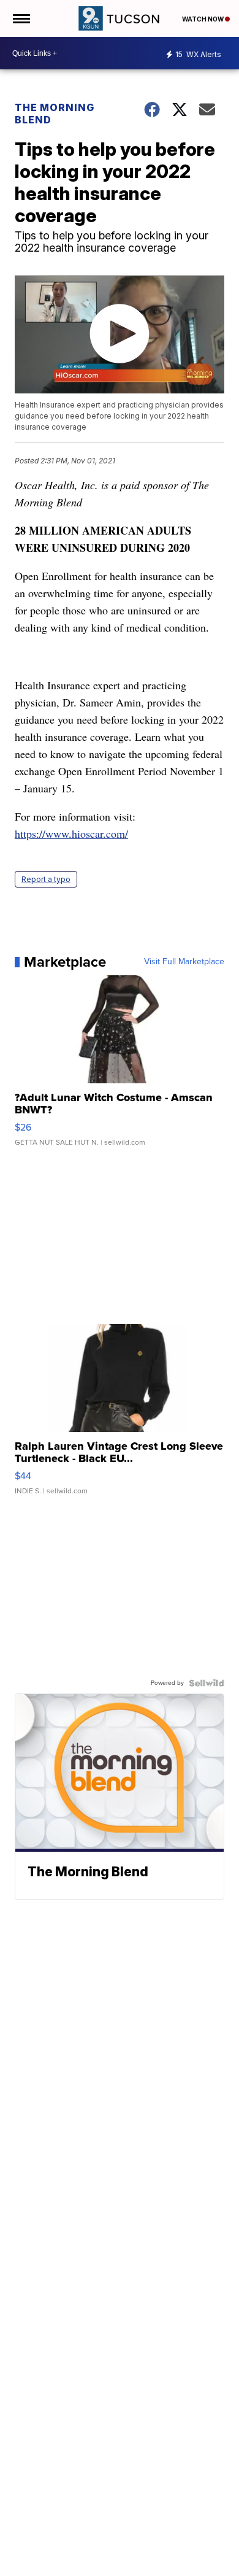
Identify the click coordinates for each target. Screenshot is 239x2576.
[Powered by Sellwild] (207, 1683)
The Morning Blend (55, 114)
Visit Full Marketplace (184, 962)
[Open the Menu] (21, 18)
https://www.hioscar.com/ (71, 834)
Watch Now (203, 19)
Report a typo (46, 879)
